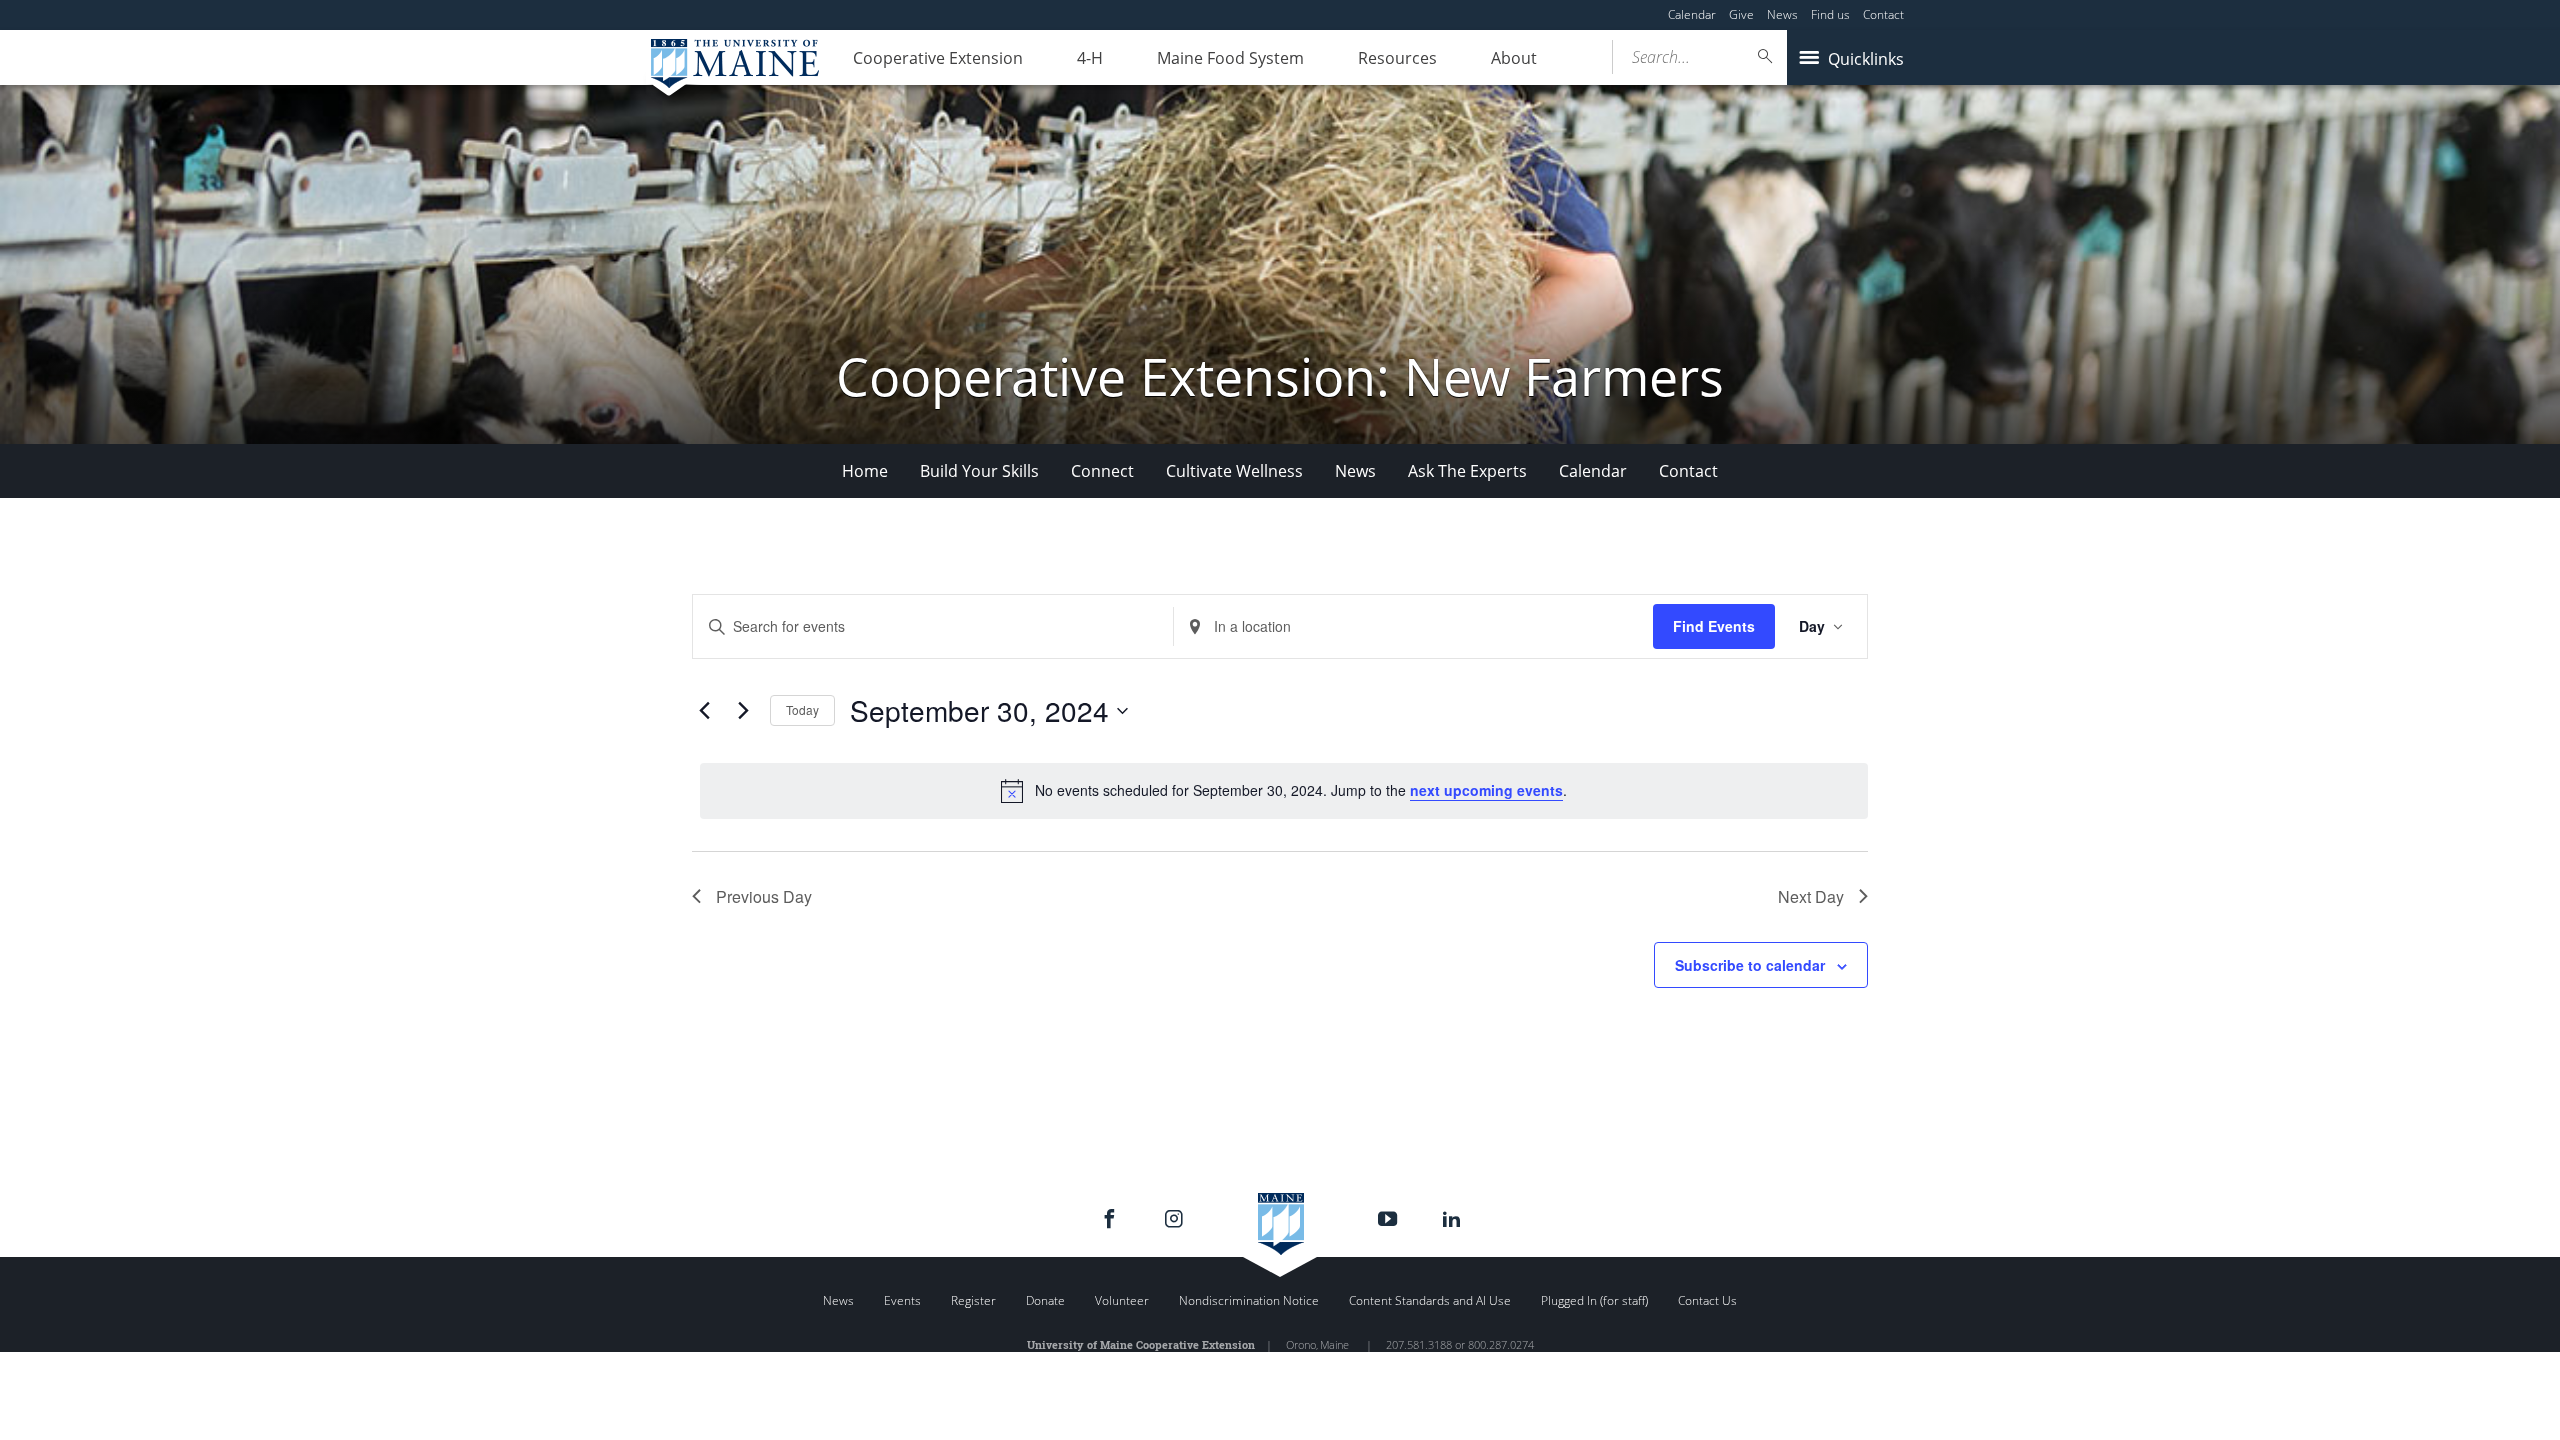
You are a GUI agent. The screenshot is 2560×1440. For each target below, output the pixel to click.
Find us (1830, 14)
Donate (1045, 1300)
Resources (1397, 58)
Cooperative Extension (938, 58)
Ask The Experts (1467, 471)
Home (865, 471)
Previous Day (764, 896)
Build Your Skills (979, 471)
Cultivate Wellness (1234, 471)
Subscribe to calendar (1750, 965)
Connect (1102, 471)
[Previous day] (704, 711)
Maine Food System (1230, 58)
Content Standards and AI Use (1430, 1300)
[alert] (1284, 791)
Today (802, 709)
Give (1741, 14)
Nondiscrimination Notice (1249, 1300)
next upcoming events (1486, 790)
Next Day (1811, 896)
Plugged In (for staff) (1594, 1300)
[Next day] (743, 711)
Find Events (1714, 626)
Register (973, 1300)
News (1782, 14)
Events (902, 1300)
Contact (1883, 14)
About (1514, 58)
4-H (1090, 58)
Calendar (1692, 14)
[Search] (1766, 56)
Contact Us (1707, 1300)
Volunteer (1122, 1300)
